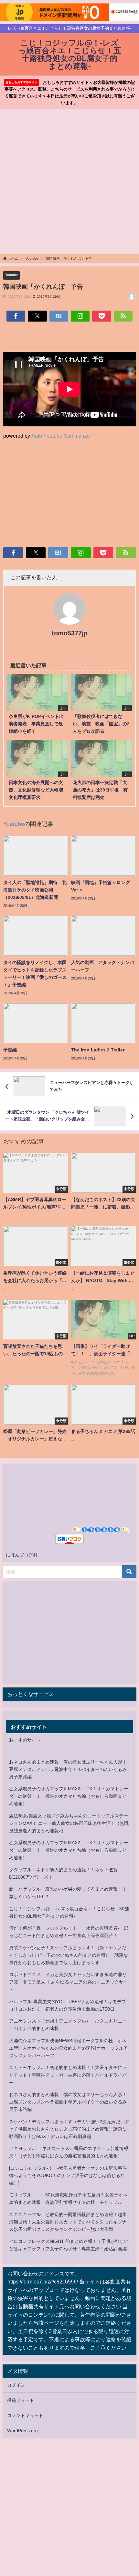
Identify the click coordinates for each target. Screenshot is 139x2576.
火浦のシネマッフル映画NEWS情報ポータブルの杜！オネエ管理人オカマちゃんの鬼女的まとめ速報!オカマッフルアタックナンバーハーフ (69, 2048)
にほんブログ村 (22, 1555)
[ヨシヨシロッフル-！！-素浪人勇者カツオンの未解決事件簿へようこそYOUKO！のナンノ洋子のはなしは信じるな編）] (68, 2175)
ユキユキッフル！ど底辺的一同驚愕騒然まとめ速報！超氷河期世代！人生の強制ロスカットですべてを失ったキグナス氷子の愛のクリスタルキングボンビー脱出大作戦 (68, 2222)
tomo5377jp (70, 633)
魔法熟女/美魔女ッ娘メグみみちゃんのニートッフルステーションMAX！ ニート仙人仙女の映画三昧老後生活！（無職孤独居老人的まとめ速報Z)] (69, 1823)
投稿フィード (21, 2400)
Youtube (11, 275)
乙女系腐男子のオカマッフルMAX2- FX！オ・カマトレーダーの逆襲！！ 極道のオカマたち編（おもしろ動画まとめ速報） (69, 1796)
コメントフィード (25, 2415)
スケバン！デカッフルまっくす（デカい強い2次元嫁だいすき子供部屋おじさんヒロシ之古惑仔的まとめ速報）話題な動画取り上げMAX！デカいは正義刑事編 (69, 2129)
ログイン (16, 2385)
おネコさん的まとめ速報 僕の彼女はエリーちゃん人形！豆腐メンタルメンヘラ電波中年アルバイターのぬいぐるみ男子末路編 (68, 1769)
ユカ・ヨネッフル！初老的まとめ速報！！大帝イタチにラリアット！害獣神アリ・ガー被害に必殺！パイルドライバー (68, 2075)
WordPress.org (22, 2431)
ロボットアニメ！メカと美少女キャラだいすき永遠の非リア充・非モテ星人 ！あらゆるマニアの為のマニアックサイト (69, 1982)
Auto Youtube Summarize (61, 436)
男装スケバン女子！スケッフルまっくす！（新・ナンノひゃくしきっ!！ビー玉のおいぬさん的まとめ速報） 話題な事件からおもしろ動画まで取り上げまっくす (69, 1955)
